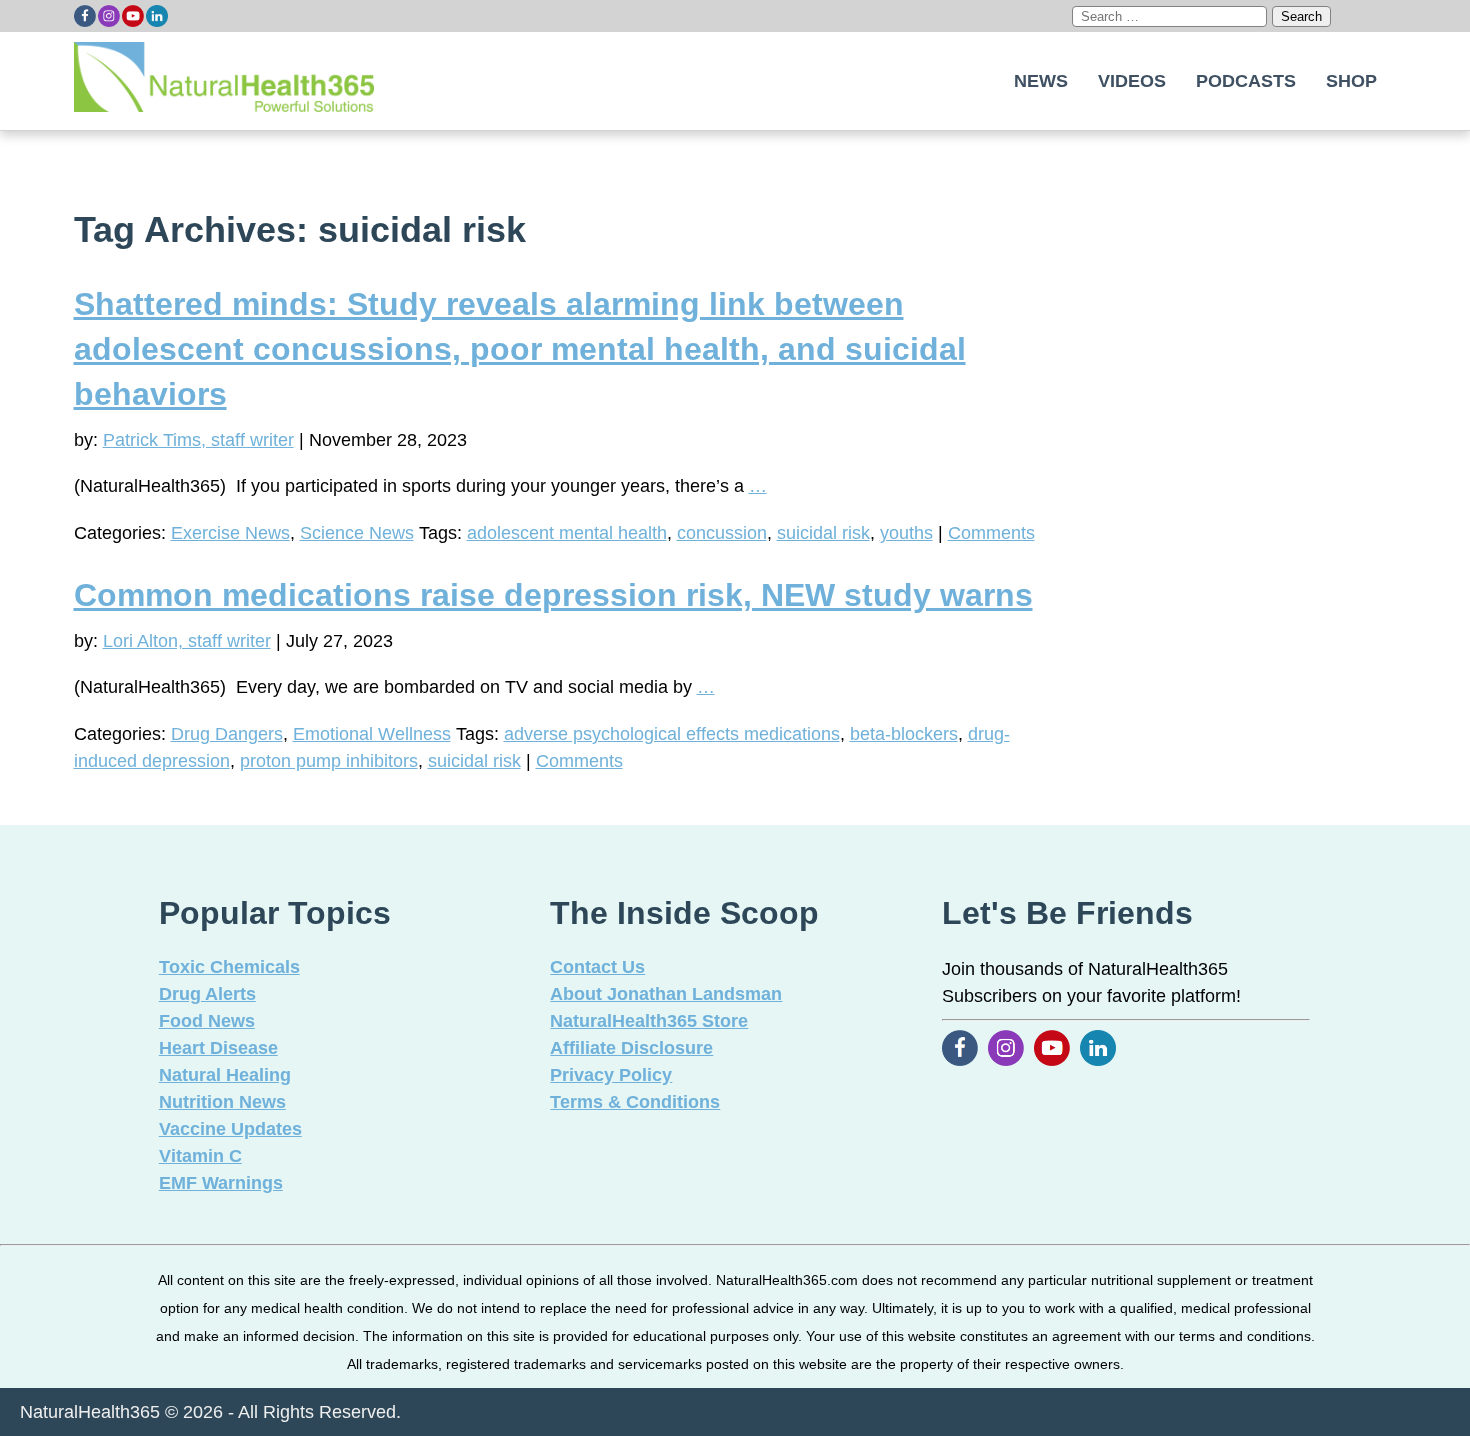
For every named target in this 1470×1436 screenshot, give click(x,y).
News (1041, 81)
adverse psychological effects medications (672, 734)
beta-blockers (904, 734)
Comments (991, 533)
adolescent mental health (567, 533)
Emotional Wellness (372, 734)
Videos (1132, 81)
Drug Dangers (227, 734)
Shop (1351, 81)
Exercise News (230, 533)
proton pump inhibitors (329, 761)
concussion (722, 533)
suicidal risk (823, 533)
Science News (357, 533)
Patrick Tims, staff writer (198, 440)
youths (906, 533)
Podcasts (1246, 81)
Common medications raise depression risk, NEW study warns (553, 595)
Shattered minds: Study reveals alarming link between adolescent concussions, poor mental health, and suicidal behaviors (520, 349)
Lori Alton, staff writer (187, 641)
